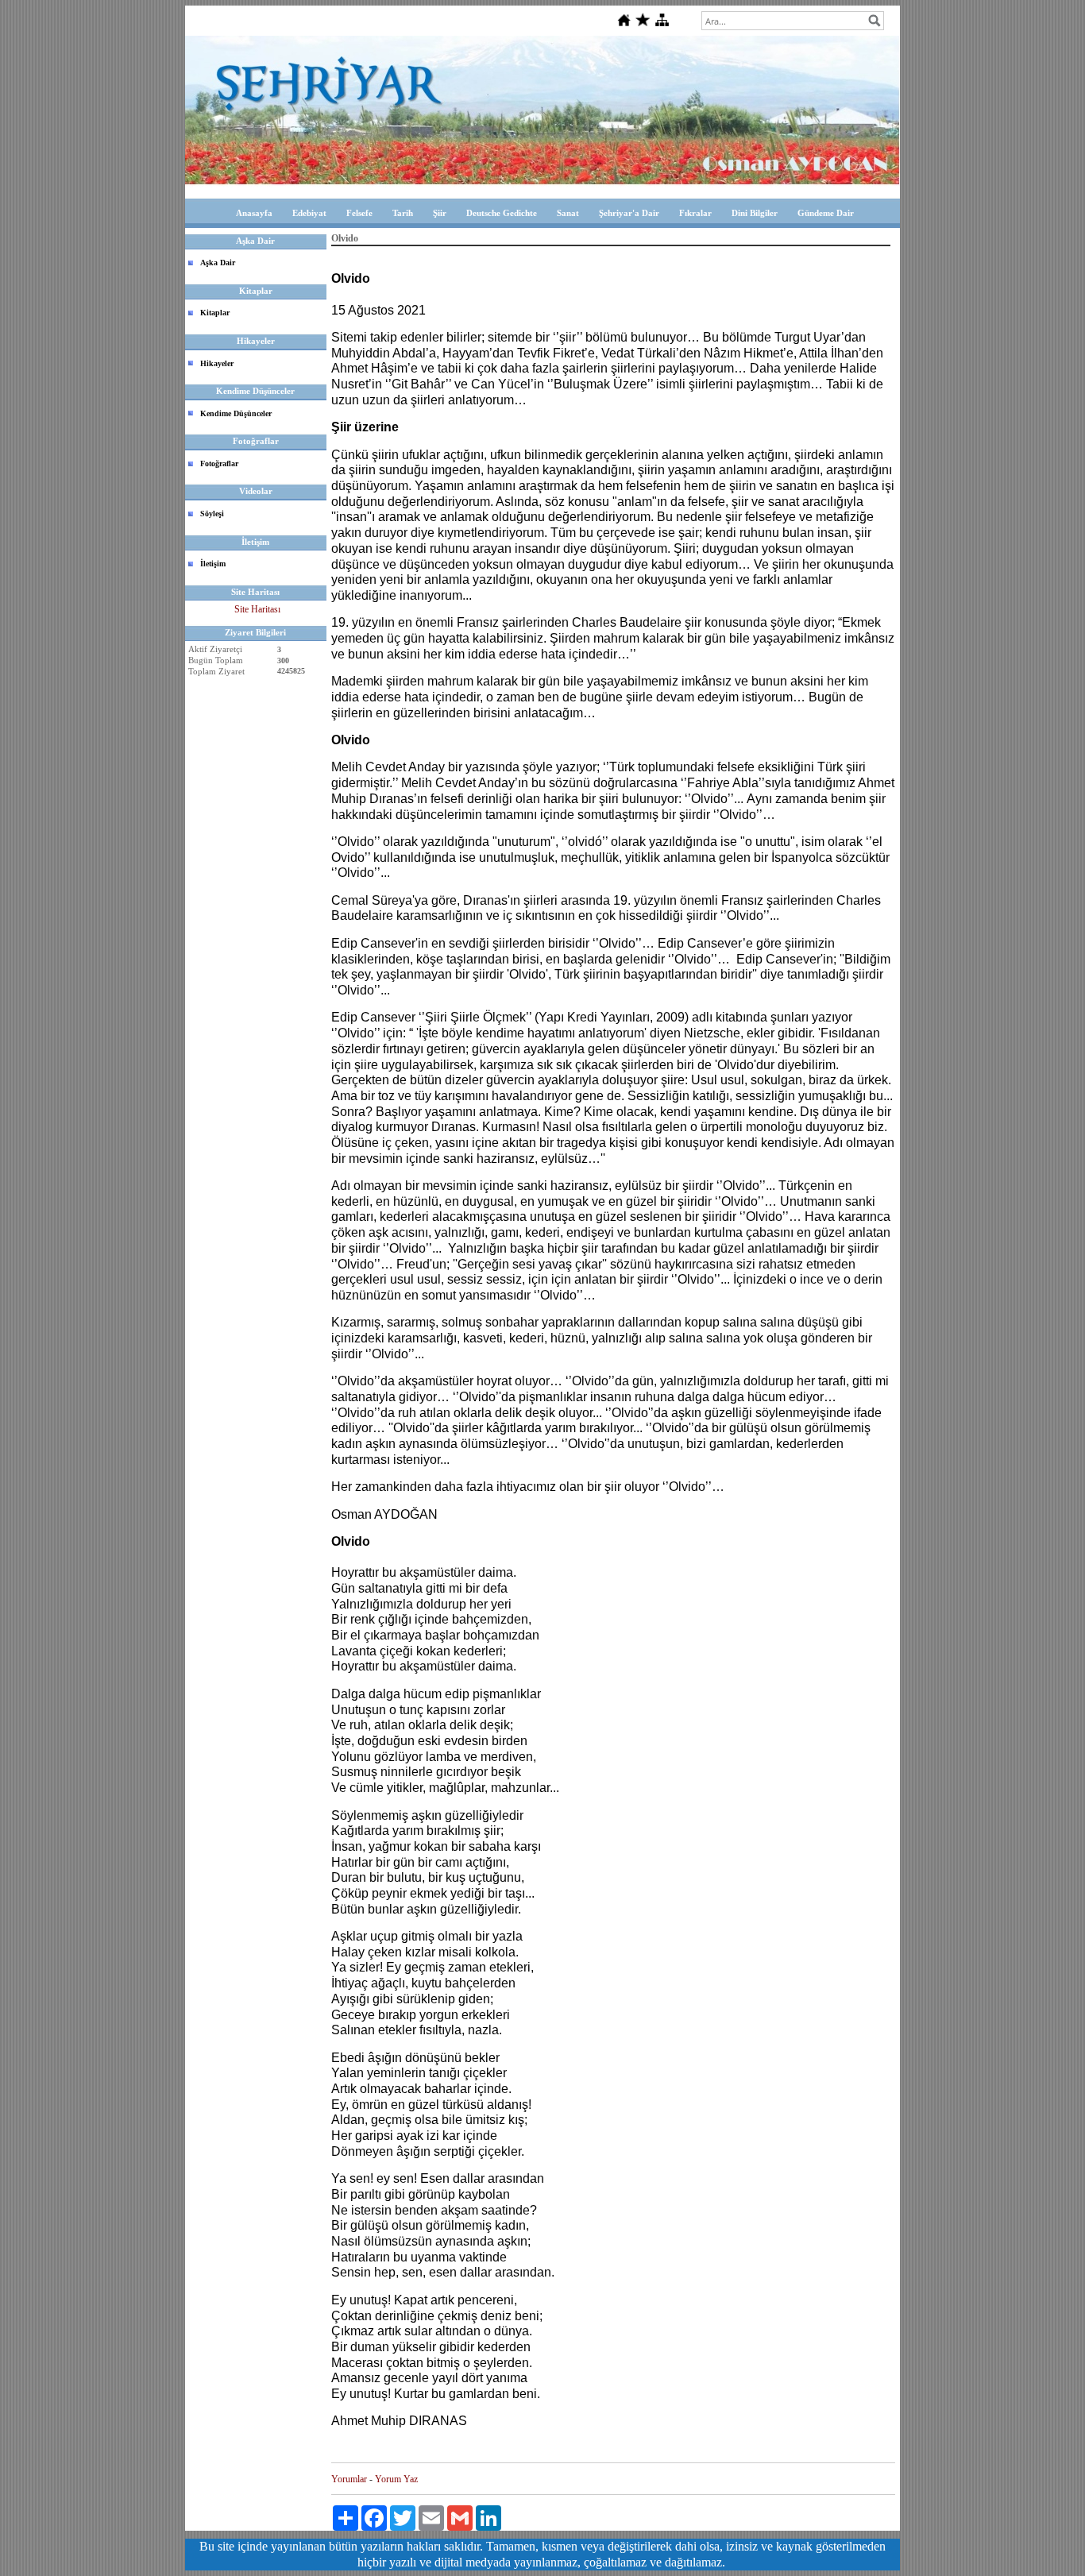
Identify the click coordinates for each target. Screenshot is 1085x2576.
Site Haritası (257, 609)
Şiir (440, 213)
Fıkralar (695, 213)
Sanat (568, 213)
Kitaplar (215, 313)
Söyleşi (212, 514)
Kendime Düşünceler (236, 413)
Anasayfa (254, 213)
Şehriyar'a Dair (629, 213)
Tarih (403, 213)
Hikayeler (217, 363)
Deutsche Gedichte (502, 213)
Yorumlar (349, 2479)
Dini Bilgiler (755, 213)
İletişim (213, 564)
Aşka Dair (218, 263)
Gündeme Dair (826, 213)
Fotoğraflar (219, 463)
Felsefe (359, 213)
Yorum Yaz (396, 2479)
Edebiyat (309, 213)
